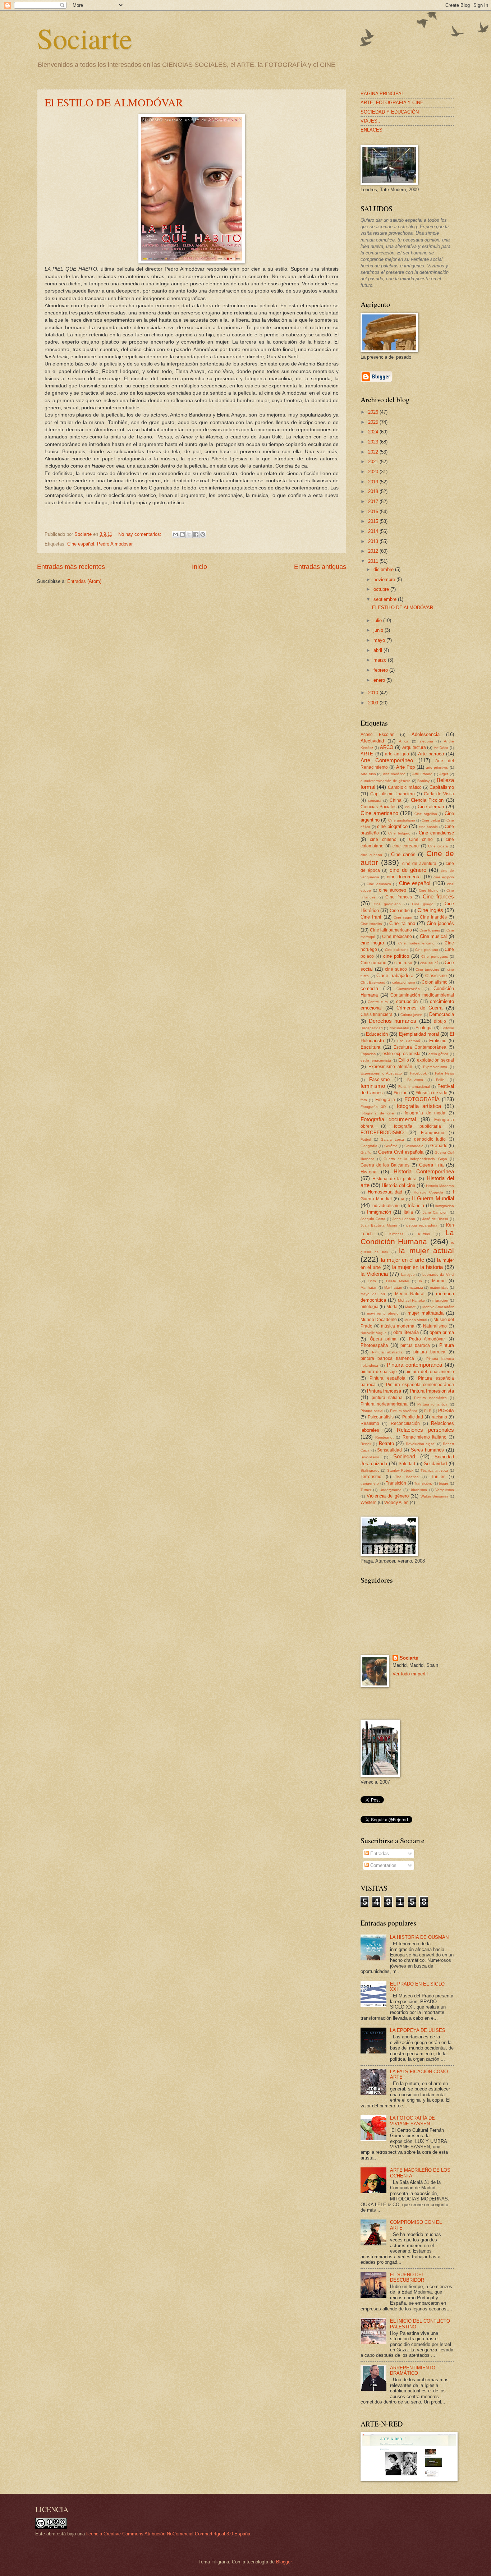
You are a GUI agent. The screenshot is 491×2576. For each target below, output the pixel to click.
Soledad (407, 1464)
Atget (444, 774)
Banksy (423, 781)
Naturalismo (435, 1326)
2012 (374, 551)
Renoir (366, 1444)
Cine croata (438, 846)
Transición (396, 1483)
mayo (380, 640)
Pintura (447, 1345)
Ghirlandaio (414, 1146)
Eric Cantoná (409, 1041)
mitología (370, 1307)
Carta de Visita (439, 794)
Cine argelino (426, 814)
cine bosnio (428, 827)
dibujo (440, 1021)
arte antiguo (397, 754)
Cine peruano (426, 950)
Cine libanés (430, 930)
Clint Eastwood (373, 982)
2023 (374, 442)
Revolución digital (421, 1444)
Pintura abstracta (387, 1352)
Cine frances (399, 897)
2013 (374, 541)
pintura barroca (429, 1352)
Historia (368, 1172)
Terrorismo (371, 1477)
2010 (374, 693)
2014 (374, 531)
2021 (374, 462)
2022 (374, 452)
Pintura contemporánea (415, 1365)
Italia (408, 1212)
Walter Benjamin (434, 1496)
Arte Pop (405, 767)
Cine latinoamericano (391, 930)
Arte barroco (431, 754)
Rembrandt (384, 1437)
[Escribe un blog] (182, 534)
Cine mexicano (397, 937)
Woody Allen (396, 1503)
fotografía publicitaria (418, 1126)
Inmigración (379, 1212)
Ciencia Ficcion (427, 800)
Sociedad (404, 1456)
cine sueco (396, 969)
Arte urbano (422, 774)
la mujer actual (426, 1250)
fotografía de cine (377, 1113)
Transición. (423, 1483)
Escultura (370, 1047)
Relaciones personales (425, 1430)
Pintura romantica (432, 1404)
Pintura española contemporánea (420, 1385)
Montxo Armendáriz (438, 1307)
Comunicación (408, 989)
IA (403, 1199)
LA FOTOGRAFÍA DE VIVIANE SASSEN (412, 2121)
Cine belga (431, 820)
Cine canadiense (437, 833)
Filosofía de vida (432, 1093)
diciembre (384, 569)
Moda (392, 1307)
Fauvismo (415, 1080)
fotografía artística (419, 1106)
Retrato (386, 1443)
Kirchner (396, 1234)
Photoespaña (374, 1345)
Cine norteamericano (416, 943)
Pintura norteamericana (384, 1404)
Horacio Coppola (428, 1192)
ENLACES (371, 130)
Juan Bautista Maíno (379, 1225)
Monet (410, 1307)
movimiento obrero (383, 1313)
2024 (374, 432)
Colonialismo (435, 982)
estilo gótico (439, 1054)
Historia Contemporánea (424, 1171)
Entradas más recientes (71, 567)
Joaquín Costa (373, 1219)
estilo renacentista (376, 1060)
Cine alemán (431, 807)
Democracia (442, 1014)
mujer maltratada (426, 1313)
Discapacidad (372, 1028)
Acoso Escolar (377, 735)
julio (378, 620)
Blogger (284, 2562)
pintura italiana (387, 1398)
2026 (374, 412)
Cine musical (433, 936)
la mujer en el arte (403, 1260)
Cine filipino (429, 890)
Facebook (418, 1073)
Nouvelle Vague (374, 1333)
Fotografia (385, 1100)
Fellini (441, 1080)
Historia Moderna (440, 1186)
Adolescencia (426, 734)
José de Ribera (435, 1219)
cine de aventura (419, 864)
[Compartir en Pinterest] (203, 534)
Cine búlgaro (399, 833)
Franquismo (433, 1133)
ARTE (367, 754)
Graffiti (366, 1152)
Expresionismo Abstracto (381, 1073)
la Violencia (374, 1274)
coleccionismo (404, 982)
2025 (374, 422)
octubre (382, 589)
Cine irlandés (433, 917)
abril (378, 650)
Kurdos (424, 1234)
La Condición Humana (407, 1237)
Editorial (447, 1028)
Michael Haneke (411, 1300)
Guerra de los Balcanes (385, 1165)
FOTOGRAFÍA (422, 1099)
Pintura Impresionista (432, 1391)
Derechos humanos (393, 1021)
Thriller (438, 1477)
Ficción (401, 1093)
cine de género (408, 870)
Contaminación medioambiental (422, 995)
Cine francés (439, 896)
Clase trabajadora (395, 976)
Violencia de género (388, 1496)
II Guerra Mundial (433, 1198)
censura (375, 801)
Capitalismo (442, 787)
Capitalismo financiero (393, 794)
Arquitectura (414, 747)
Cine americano (379, 813)
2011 (374, 561)
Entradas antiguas (320, 567)
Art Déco (441, 748)
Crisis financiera (377, 1015)
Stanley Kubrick (400, 1470)
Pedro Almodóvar (115, 544)
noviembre (385, 579)
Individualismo (386, 1206)
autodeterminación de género (386, 781)
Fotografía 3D (373, 1107)
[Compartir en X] (189, 534)
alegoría (426, 741)
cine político (396, 956)
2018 (374, 491)
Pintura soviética (404, 1411)
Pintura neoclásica (430, 1398)
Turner (366, 1490)
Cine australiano (402, 820)
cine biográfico (392, 826)
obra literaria (406, 1332)
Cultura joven (412, 1015)
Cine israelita (371, 924)
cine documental (404, 877)
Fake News (444, 1073)
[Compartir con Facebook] (196, 534)
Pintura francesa (384, 1391)
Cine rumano (373, 963)
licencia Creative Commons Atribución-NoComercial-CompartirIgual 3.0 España (168, 2534)
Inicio (199, 567)
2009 (374, 703)
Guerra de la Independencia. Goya (415, 1159)
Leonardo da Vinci (438, 1275)
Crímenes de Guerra (419, 1008)
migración (440, 1300)
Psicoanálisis (381, 1417)
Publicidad (413, 1417)
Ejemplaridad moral (419, 1034)
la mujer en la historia (418, 1267)
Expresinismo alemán (390, 1067)
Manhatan (369, 1287)
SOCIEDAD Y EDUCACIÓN (390, 112)
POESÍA (446, 1411)
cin (407, 807)
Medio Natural (410, 1294)
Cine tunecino (427, 969)
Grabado (439, 1146)
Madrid (439, 1281)
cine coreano (406, 846)
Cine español (81, 544)
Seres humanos (428, 1450)
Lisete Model (398, 1281)
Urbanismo (418, 1490)
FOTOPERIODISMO (382, 1133)
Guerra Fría (432, 1165)
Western (369, 1503)
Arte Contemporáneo (387, 760)
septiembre (386, 599)
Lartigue (408, 1275)
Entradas (379, 1853)
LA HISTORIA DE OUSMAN (419, 1937)
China (396, 800)
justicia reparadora (422, 1225)
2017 (374, 502)
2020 (374, 472)
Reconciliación (405, 1423)
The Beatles (407, 1477)
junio (379, 630)
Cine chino (421, 839)
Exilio (404, 1060)
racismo (439, 1417)
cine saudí (429, 963)
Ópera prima (383, 1339)
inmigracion (445, 1206)
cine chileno (383, 839)
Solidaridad (435, 1464)
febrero (381, 670)
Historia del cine (398, 1185)
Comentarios (383, 1865)
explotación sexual (435, 1060)
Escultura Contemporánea (420, 1047)
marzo (381, 660)
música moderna (398, 1326)
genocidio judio (430, 1139)
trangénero (370, 1483)
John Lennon (404, 1219)
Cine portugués (434, 956)
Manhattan (393, 1287)
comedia (369, 988)
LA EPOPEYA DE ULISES (418, 2030)
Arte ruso (368, 774)
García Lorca (392, 1139)
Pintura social (372, 1411)
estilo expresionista (401, 1054)
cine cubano (371, 855)
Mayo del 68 (373, 1294)
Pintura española (387, 1378)
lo (421, 1281)
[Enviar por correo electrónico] (175, 534)
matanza (416, 1287)
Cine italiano (402, 923)
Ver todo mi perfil (410, 1674)
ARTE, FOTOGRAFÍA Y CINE (392, 103)
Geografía (369, 1146)
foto (364, 1100)
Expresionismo (435, 1067)
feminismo (373, 1086)
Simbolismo (370, 1457)
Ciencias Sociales (378, 807)
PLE (428, 1411)
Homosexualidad (385, 1192)
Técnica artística (434, 1470)
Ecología (424, 1028)
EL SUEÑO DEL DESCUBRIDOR (407, 2277)
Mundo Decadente (379, 1320)
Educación (377, 1034)
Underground (391, 1490)
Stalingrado (370, 1470)
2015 (374, 521)
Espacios (368, 1054)
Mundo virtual (416, 1320)
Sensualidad (389, 1450)
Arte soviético (394, 774)
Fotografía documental (388, 1119)
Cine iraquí (403, 917)
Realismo (370, 1423)
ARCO (387, 747)
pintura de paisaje (379, 1372)
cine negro (372, 943)
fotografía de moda (425, 1113)
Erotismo (438, 1041)
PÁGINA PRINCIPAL (382, 94)
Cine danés (403, 854)
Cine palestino (397, 950)
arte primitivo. (437, 767)
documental (399, 1028)
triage (444, 1483)
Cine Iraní (371, 917)
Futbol (366, 1139)
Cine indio (400, 911)
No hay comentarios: (141, 534)
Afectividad (372, 741)
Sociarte (85, 38)
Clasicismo (436, 976)
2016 (374, 512)
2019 (374, 482)
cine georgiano (387, 904)
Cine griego (423, 904)
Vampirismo (445, 1490)
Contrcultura (378, 1002)
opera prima (442, 1332)
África (404, 741)
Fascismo (379, 1079)
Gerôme (391, 1146)
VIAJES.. (370, 121)
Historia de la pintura (394, 1179)
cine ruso (403, 963)
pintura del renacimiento (430, 1372)
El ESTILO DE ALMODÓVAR (114, 102)
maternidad (439, 1287)
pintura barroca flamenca (387, 1358)
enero (380, 680)
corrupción (407, 1001)
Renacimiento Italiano (425, 1437)
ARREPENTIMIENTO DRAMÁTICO (413, 2370)
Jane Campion (435, 1212)
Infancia (416, 1206)
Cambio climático (405, 787)
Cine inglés (430, 910)
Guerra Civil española (401, 1152)
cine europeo (393, 890)
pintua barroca (415, 1345)
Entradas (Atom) (84, 581)
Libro (372, 1281)
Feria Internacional (414, 1087)
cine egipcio (444, 877)
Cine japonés (440, 923)
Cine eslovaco (379, 884)
